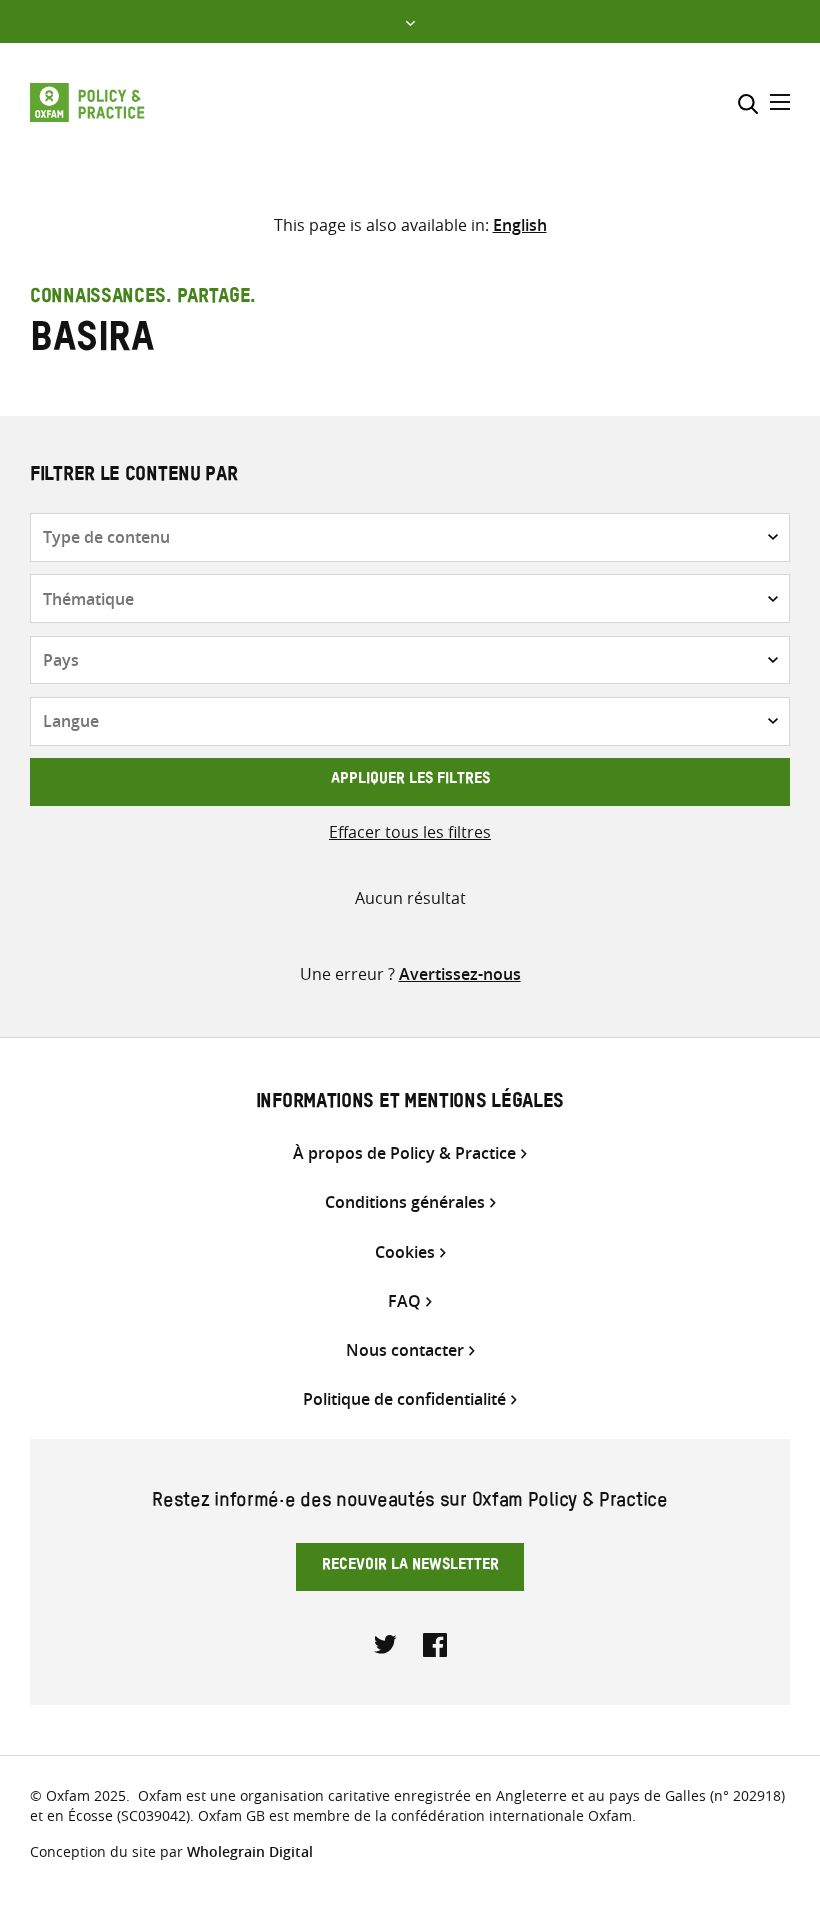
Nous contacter (405, 1350)
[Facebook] (435, 1643)
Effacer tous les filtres (410, 832)
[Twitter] (386, 1643)
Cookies (405, 1252)
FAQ (404, 1301)
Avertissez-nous (460, 974)
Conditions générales (405, 1202)
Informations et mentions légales (410, 1104)
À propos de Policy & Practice (404, 1153)
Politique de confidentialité (404, 1399)
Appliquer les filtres (410, 781)
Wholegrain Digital (250, 1851)
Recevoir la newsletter (410, 1567)
